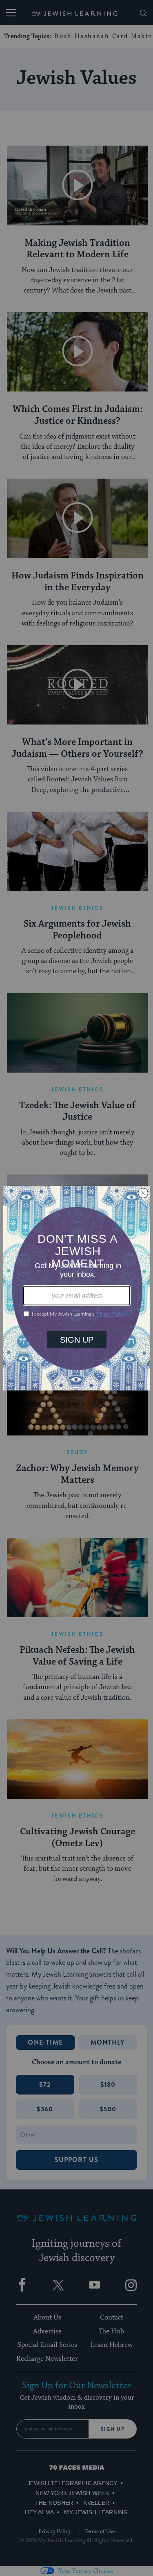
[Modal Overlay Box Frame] (77, 1288)
